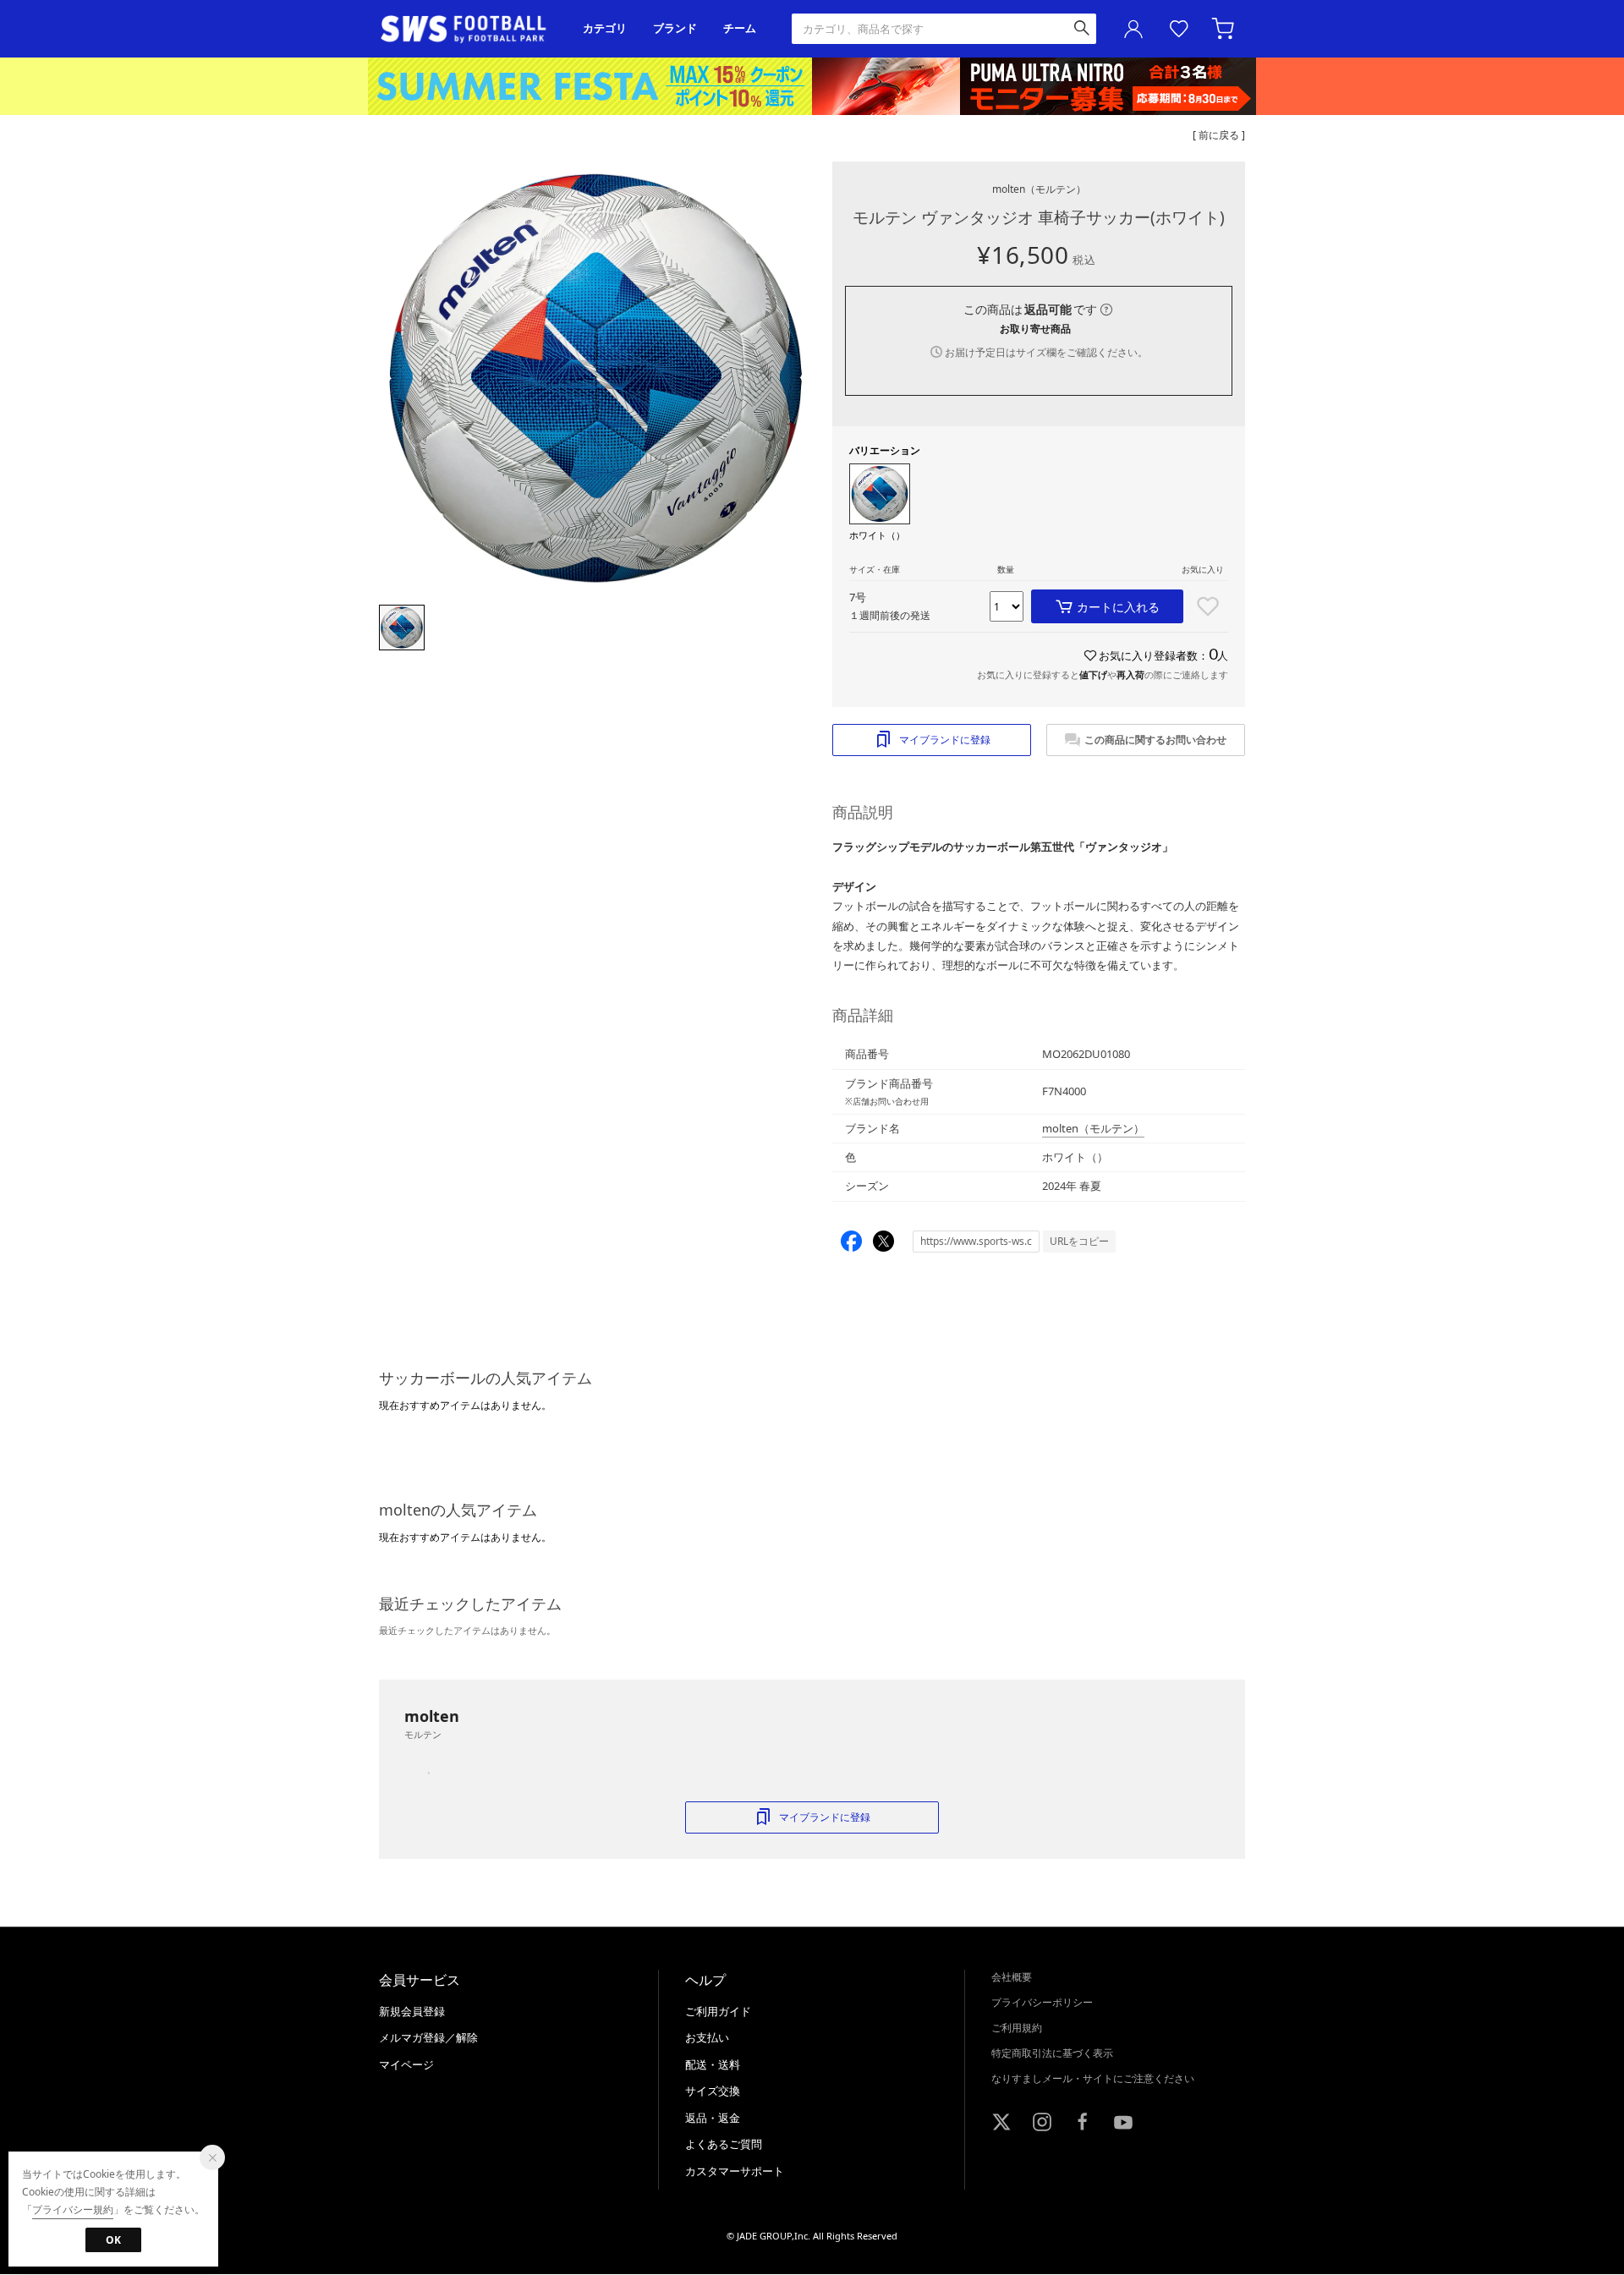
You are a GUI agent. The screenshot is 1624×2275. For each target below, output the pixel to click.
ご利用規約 (1017, 2028)
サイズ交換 (713, 2091)
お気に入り (1179, 29)
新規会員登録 (412, 2011)
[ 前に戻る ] (1219, 135)
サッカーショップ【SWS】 (469, 29)
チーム (740, 28)
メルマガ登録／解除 (428, 2037)
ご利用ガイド (718, 2011)
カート (1225, 29)
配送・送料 (713, 2064)
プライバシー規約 (73, 2209)
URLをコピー (1079, 1241)
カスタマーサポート (735, 2171)
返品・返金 (713, 2118)
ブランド (675, 28)
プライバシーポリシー (1042, 2002)
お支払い (707, 2037)
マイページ (406, 2064)
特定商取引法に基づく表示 (1052, 2053)
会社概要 (1012, 1977)
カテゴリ (605, 28)
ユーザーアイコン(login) (1133, 29)
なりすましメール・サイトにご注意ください (1093, 2078)
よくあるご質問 (724, 2144)
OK (113, 2240)
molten (1039, 189)
